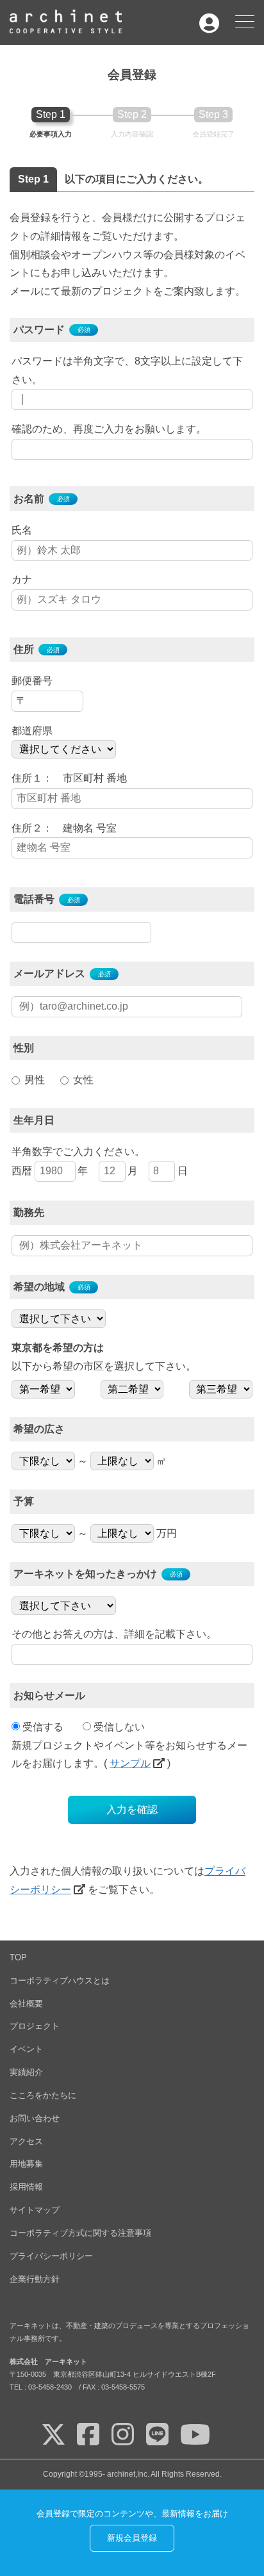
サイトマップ (35, 2210)
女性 (83, 1080)
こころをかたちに (43, 2095)
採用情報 (26, 2187)
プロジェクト (35, 2026)
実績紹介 (26, 2072)
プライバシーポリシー (51, 2256)
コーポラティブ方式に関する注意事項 (80, 2233)
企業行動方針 (35, 2279)
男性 (35, 1080)
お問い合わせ (35, 2118)
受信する (43, 1727)
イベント (26, 2049)
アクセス (26, 2141)
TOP (18, 1957)
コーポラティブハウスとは (60, 1981)
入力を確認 (132, 1809)
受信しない (119, 1727)
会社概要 (26, 2004)
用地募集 (26, 2164)
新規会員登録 (132, 2538)
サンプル (130, 1763)
